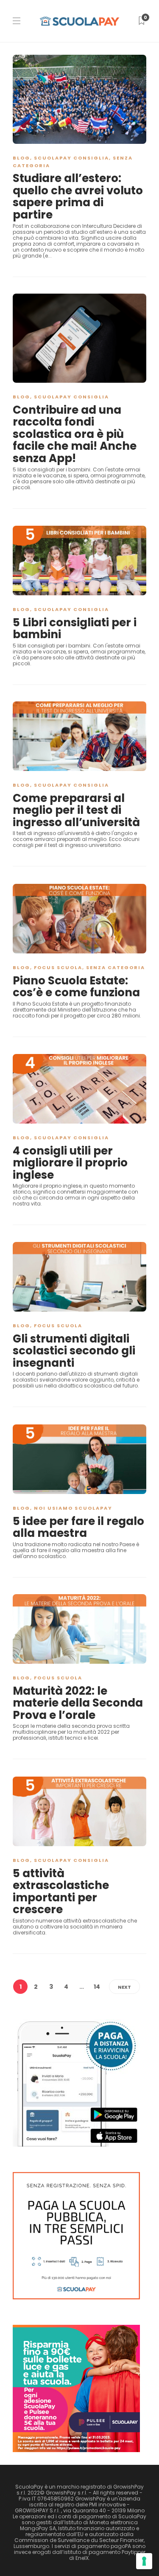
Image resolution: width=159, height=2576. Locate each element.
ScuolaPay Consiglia (71, 158)
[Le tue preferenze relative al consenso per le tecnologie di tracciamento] (144, 2561)
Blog (21, 158)
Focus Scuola (58, 967)
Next (124, 1987)
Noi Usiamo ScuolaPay (73, 1508)
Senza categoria (116, 967)
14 (97, 1987)
